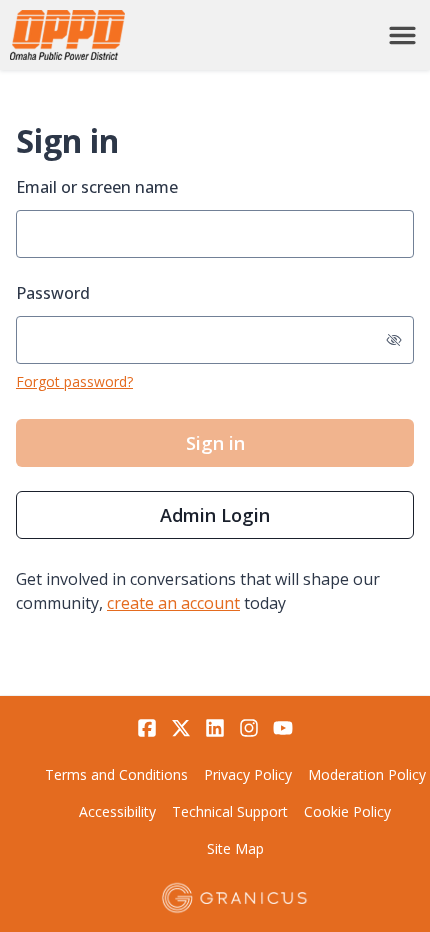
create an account (173, 603)
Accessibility (117, 811)
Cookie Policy (347, 811)
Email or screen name (97, 187)
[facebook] (147, 728)
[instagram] (249, 728)
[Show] (394, 340)
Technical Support (230, 811)
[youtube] (283, 728)
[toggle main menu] (402, 35)
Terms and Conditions (116, 774)
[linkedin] (215, 728)
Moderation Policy (367, 774)
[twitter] (181, 728)
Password (53, 293)
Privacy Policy (248, 774)
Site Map (235, 848)
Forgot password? (74, 381)
